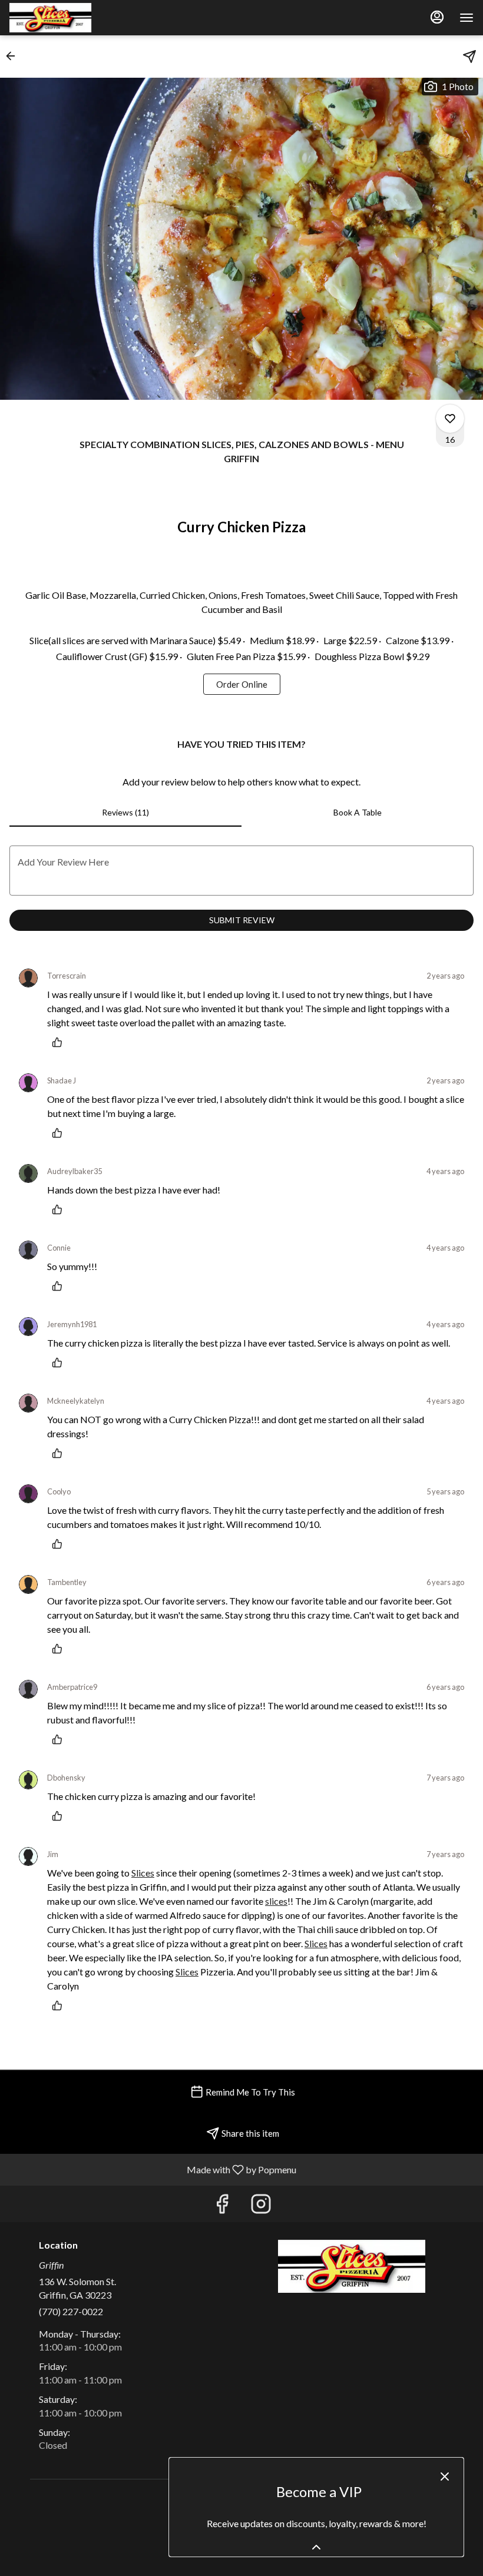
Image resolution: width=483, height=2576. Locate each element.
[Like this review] (60, 1042)
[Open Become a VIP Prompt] (316, 2547)
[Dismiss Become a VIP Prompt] (445, 2476)
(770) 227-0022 (71, 2311)
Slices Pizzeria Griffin (352, 2266)
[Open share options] (469, 57)
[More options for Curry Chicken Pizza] (450, 419)
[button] (14, 56)
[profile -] (437, 17)
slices (276, 1901)
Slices (143, 1873)
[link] (242, 684)
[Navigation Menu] (467, 18)
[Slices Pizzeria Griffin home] (62, 18)
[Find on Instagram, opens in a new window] (261, 2207)
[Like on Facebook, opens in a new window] (222, 2207)
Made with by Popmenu (153, 2169)
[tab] (125, 813)
